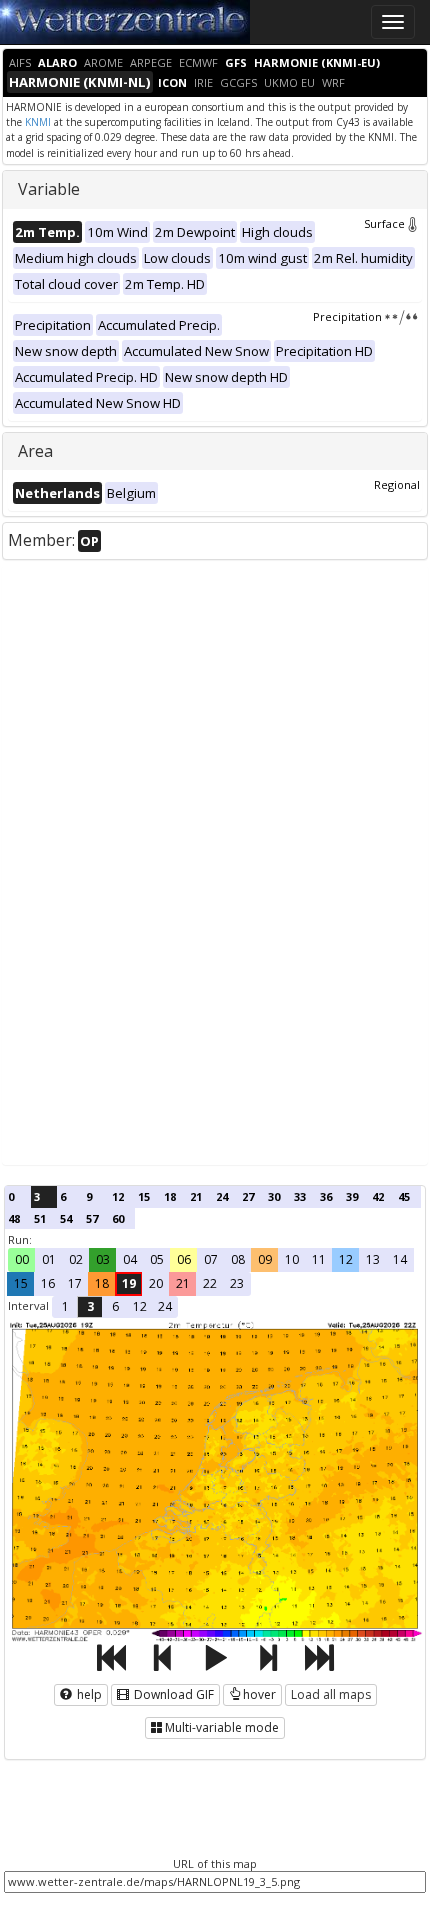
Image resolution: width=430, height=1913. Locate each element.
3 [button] (90, 1306)
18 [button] (102, 1283)
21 (196, 1196)
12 (118, 1196)
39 (352, 1196)
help (88, 1694)
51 (40, 1218)
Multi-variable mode (222, 1727)
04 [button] (130, 1259)
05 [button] (157, 1259)
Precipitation (347, 316)
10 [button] (292, 1259)
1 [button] (65, 1306)
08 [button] (238, 1259)
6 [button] (115, 1306)
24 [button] (165, 1306)
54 (66, 1218)
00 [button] (22, 1259)
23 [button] (237, 1283)
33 (300, 1196)
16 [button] (48, 1283)
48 (14, 1218)
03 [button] (103, 1259)
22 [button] (210, 1283)
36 (326, 1196)
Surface (384, 223)
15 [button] (21, 1283)
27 (248, 1196)
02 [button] (76, 1259)
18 (170, 1196)
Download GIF (172, 1694)
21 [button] (183, 1283)
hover (259, 1694)
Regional (397, 484)
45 (404, 1196)
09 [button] (265, 1259)
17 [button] (75, 1283)
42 (378, 1196)
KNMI (38, 122)
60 (118, 1218)
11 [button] (319, 1259)
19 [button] (129, 1283)
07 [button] (211, 1259)
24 (222, 1196)
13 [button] (373, 1259)
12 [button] (346, 1259)
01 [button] (49, 1259)
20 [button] (156, 1283)
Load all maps (331, 1694)
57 (92, 1218)
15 (144, 1196)
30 (274, 1196)
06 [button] (184, 1259)
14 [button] (400, 1259)
